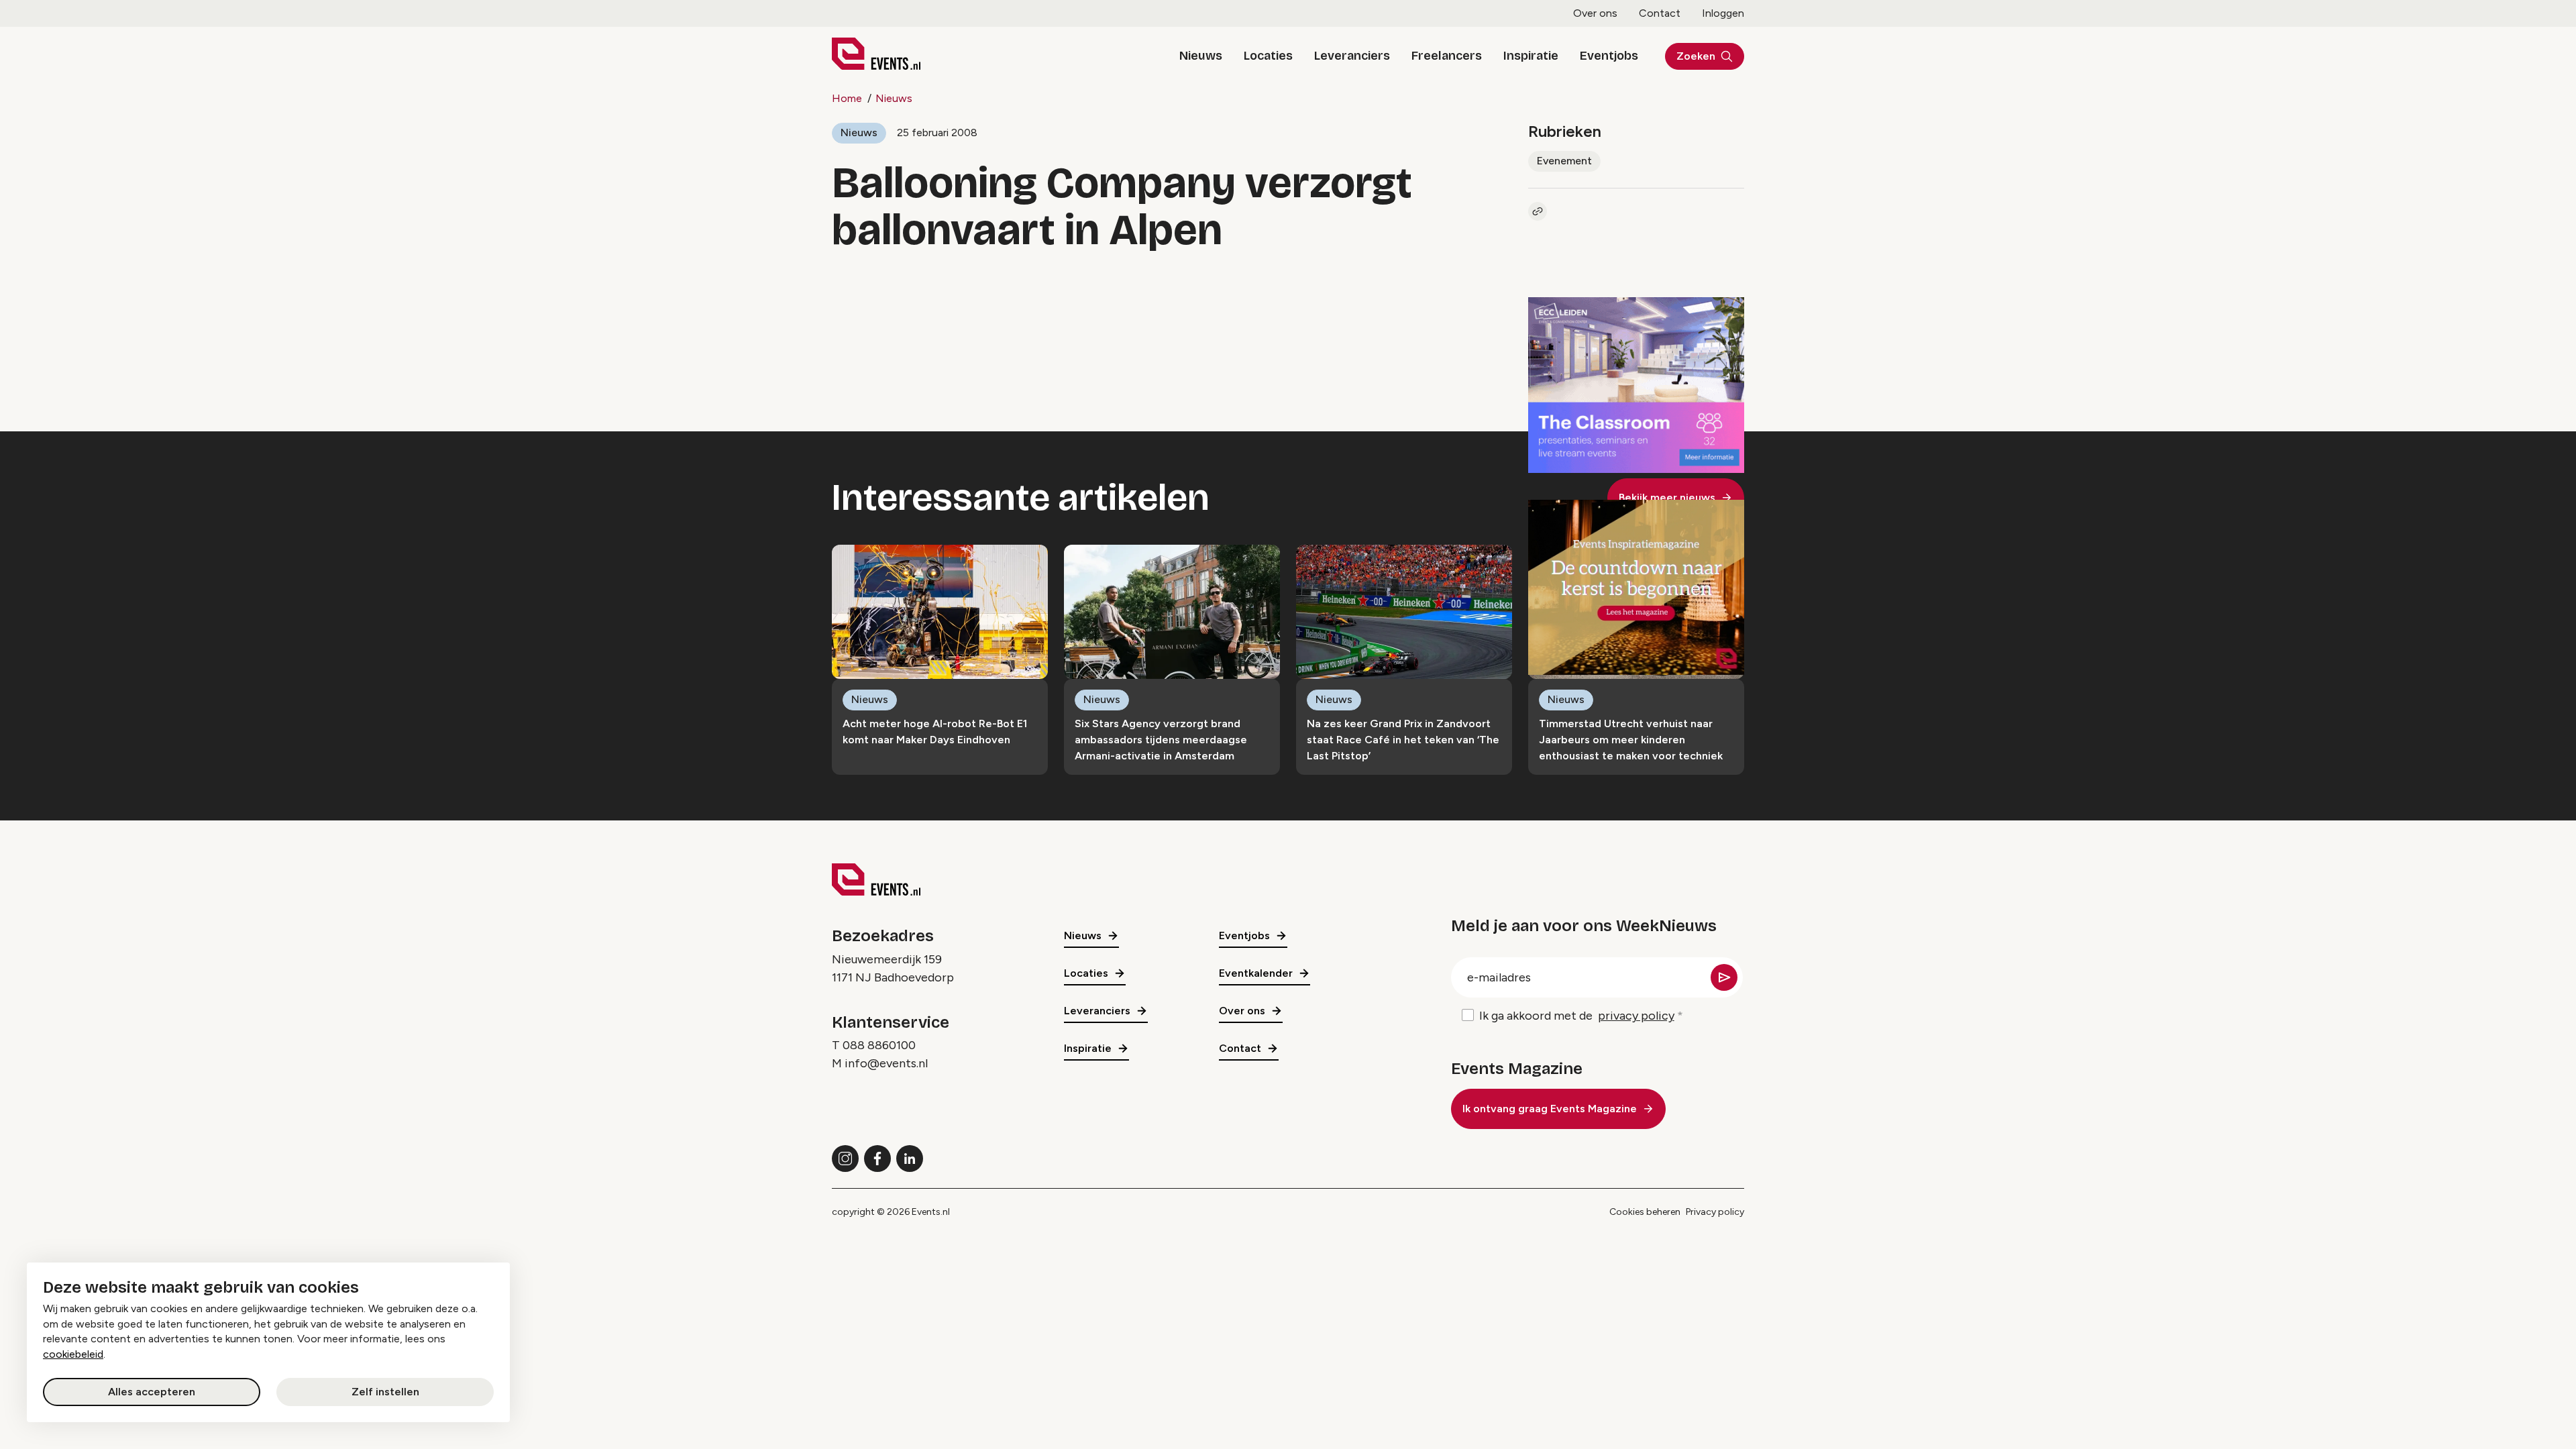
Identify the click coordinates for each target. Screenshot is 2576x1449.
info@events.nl (886, 1063)
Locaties (1268, 56)
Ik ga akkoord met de (1577, 1016)
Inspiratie (1531, 56)
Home (847, 98)
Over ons (1595, 13)
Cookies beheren (1645, 1212)
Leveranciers (1352, 56)
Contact (1660, 13)
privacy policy (1636, 1016)
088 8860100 (879, 1045)
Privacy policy (1715, 1212)
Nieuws (1201, 56)
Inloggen (1723, 13)
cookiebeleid (73, 1354)
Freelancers (1447, 56)
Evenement (1564, 161)
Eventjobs (1609, 56)
